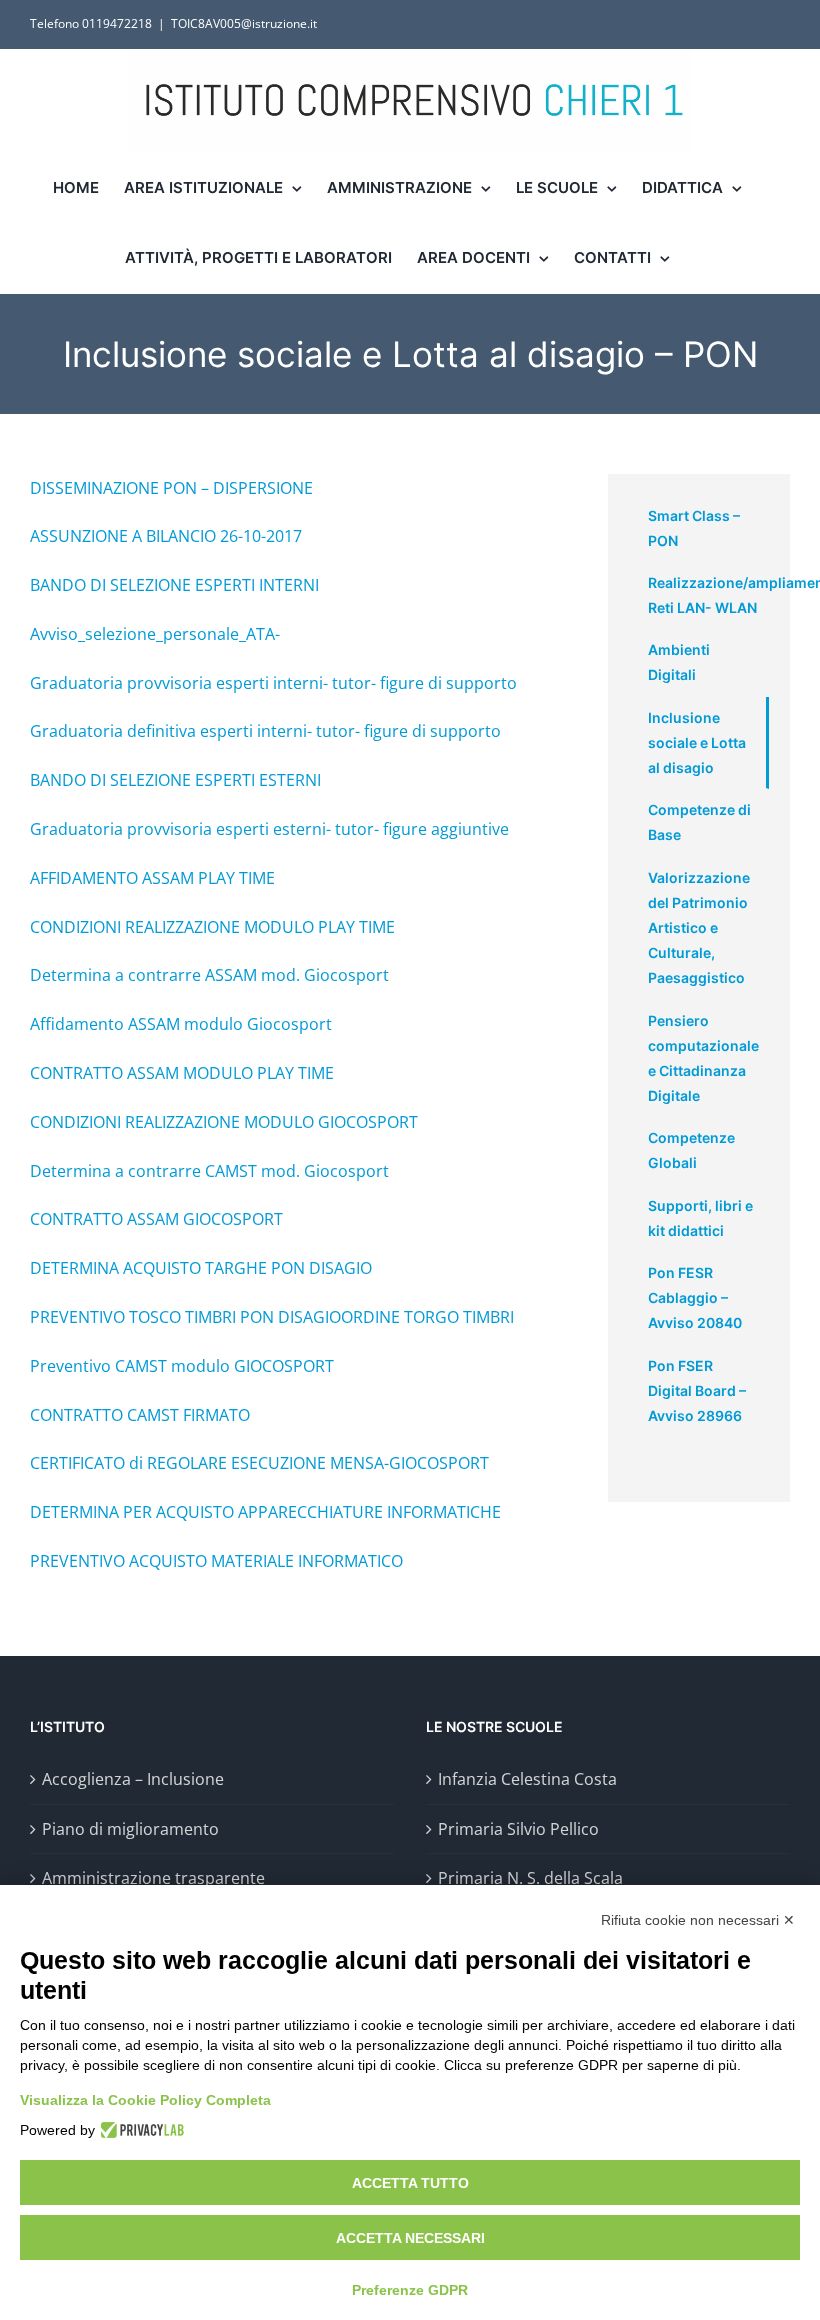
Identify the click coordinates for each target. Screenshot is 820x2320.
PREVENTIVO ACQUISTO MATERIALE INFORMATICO (216, 1561)
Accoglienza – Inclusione (133, 1779)
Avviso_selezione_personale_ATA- (155, 634)
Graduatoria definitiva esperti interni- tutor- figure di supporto (265, 731)
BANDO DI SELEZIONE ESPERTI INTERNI (174, 585)
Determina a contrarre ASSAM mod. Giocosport (209, 975)
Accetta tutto (410, 2183)
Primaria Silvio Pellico (518, 1829)
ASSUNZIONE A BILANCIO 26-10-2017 (166, 536)
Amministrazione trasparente (153, 1878)
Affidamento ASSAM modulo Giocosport (181, 1024)
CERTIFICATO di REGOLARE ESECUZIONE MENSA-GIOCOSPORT (259, 1463)
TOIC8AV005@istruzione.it (244, 23)
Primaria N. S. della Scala (530, 1878)
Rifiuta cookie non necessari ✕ (698, 1920)
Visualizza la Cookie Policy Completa (145, 2100)
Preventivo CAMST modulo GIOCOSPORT (182, 1366)
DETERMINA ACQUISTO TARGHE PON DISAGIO (201, 1268)
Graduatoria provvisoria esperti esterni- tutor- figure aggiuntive (269, 829)
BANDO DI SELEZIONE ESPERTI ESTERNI (175, 780)
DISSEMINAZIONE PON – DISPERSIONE (171, 488)
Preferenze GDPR (410, 2290)
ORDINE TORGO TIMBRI (427, 1317)
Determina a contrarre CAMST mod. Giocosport (209, 1171)
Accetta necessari (410, 2238)
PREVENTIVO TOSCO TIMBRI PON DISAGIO (185, 1317)
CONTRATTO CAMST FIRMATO (140, 1415)
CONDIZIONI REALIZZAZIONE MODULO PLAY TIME (212, 927)
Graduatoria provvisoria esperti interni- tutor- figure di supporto (273, 683)
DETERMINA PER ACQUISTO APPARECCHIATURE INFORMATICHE (265, 1512)
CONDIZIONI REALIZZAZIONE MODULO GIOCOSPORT (224, 1122)
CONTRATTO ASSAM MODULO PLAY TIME (182, 1073)
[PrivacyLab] (139, 2130)
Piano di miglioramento (130, 1829)
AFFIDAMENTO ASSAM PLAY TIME (152, 878)
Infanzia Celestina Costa (527, 1779)
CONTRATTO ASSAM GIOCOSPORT (156, 1219)
